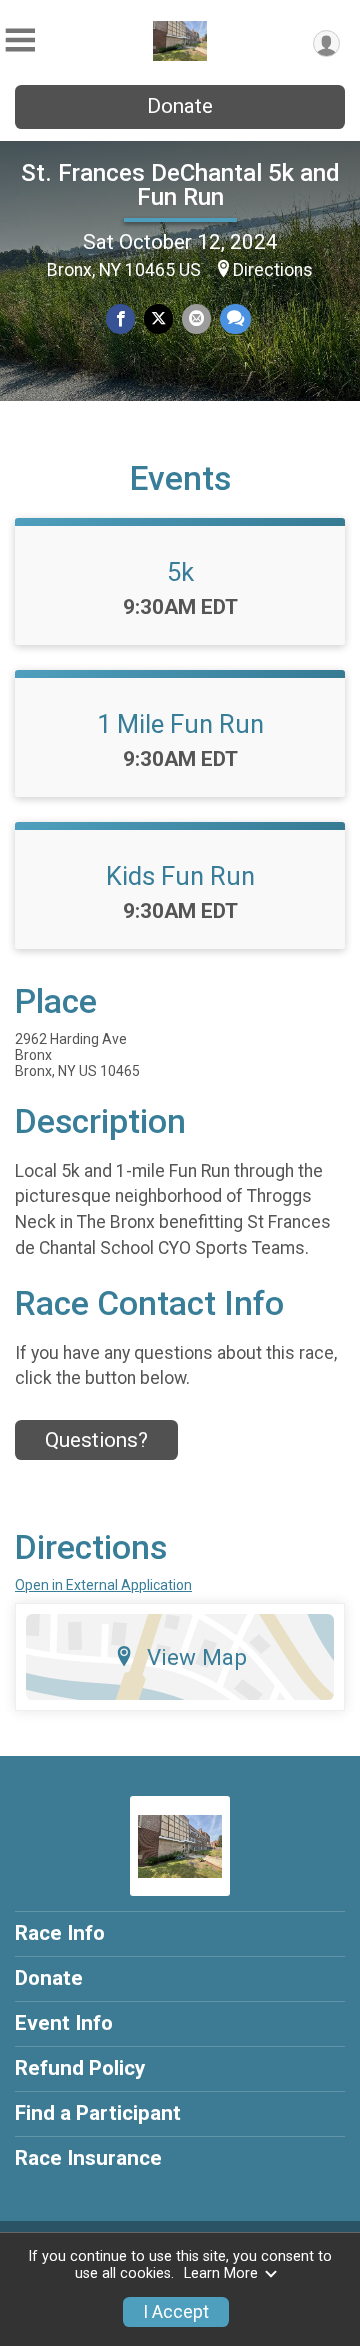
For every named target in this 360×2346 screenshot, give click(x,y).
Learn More (221, 2273)
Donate (180, 106)
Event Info (64, 2023)
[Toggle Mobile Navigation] (20, 40)
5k (180, 572)
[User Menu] (326, 43)
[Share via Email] (196, 318)
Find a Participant (98, 2113)
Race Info (60, 1933)
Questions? (96, 1440)
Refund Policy (80, 2068)
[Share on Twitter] (158, 318)
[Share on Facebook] (120, 318)
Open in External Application (103, 1585)
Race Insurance (88, 2158)
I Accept (176, 2312)
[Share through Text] (235, 318)
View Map (197, 1657)
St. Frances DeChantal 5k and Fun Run (180, 185)
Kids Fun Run (180, 876)
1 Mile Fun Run (180, 724)
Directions (273, 270)
